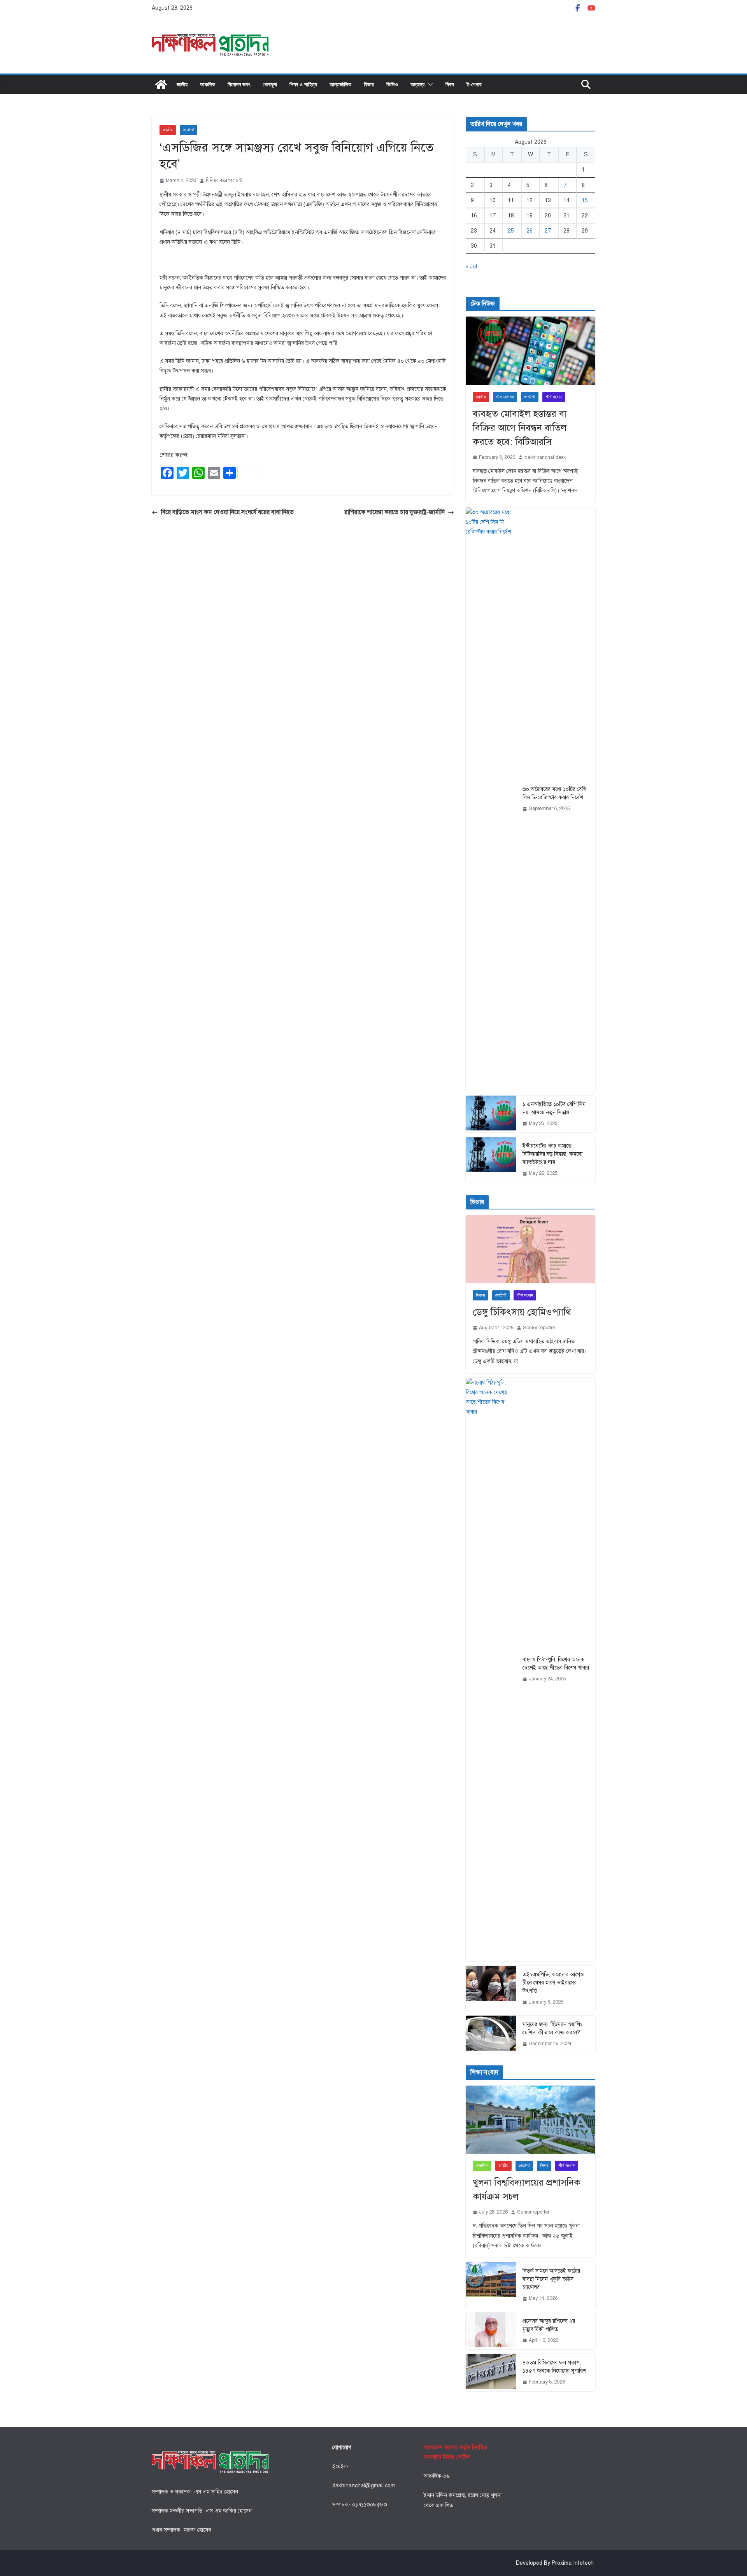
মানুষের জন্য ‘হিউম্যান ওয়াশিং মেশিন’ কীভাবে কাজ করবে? (552, 2028)
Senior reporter (539, 1328)
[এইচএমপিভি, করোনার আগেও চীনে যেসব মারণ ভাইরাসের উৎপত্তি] (491, 1989)
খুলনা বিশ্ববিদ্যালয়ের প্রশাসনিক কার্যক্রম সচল (527, 2189)
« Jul (471, 267)
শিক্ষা (544, 2166)
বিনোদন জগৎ (239, 84)
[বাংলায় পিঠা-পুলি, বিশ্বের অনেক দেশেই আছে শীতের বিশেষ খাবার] (491, 1669)
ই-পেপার (474, 84)
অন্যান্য (417, 84)
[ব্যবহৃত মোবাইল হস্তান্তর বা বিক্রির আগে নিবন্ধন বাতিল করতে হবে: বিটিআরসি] (530, 351)
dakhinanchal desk (545, 457)
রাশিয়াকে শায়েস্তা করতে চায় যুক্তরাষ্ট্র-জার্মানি (395, 512)
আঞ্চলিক (208, 84)
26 (530, 231)
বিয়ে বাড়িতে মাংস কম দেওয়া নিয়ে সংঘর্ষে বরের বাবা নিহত (227, 512)
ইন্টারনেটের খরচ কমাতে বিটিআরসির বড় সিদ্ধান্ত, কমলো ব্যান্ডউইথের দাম (552, 1154)
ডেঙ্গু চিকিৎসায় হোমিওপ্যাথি (522, 1312)
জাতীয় (182, 84)
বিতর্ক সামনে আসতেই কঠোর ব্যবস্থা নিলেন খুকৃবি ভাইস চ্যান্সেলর (551, 2279)
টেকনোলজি (505, 397)
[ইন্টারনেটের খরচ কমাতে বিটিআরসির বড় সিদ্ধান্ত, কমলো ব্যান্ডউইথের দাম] (491, 1160)
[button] (429, 84)
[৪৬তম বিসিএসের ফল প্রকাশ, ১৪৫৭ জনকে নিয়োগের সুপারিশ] (491, 2373)
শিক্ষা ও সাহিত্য (303, 84)
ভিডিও (392, 84)
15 (585, 200)
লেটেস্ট (189, 130)
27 (548, 231)
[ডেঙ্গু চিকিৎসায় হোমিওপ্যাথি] (530, 1249)
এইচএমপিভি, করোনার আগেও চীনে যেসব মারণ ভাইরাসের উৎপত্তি (553, 1983)
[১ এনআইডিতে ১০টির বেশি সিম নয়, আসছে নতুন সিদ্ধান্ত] (491, 1114)
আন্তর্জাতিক (340, 84)
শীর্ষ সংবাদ (554, 397)
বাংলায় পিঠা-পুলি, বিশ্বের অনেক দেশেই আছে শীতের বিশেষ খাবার (556, 1664)
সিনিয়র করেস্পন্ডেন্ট (224, 180)
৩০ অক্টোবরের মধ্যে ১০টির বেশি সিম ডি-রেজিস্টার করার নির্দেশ (554, 793)
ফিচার (369, 84)
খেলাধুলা (270, 84)
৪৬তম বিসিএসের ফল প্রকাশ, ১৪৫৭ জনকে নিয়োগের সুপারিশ (554, 2367)
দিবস (450, 84)
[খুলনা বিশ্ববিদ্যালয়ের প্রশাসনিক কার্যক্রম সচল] (530, 2120)
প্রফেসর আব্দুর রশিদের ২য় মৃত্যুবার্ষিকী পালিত (549, 2325)
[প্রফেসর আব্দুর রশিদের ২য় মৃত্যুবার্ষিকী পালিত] (491, 2331)
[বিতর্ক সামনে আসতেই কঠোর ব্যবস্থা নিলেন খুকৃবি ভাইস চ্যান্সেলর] (491, 2285)
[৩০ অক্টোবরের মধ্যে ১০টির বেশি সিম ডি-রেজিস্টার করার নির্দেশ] (491, 799)
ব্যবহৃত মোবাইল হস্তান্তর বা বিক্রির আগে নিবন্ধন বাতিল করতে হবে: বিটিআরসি (520, 428)
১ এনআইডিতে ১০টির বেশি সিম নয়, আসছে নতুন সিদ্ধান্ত (554, 1108)
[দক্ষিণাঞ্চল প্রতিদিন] (161, 84)
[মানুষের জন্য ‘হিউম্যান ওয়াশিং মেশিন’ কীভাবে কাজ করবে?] (491, 2034)
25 (511, 231)
